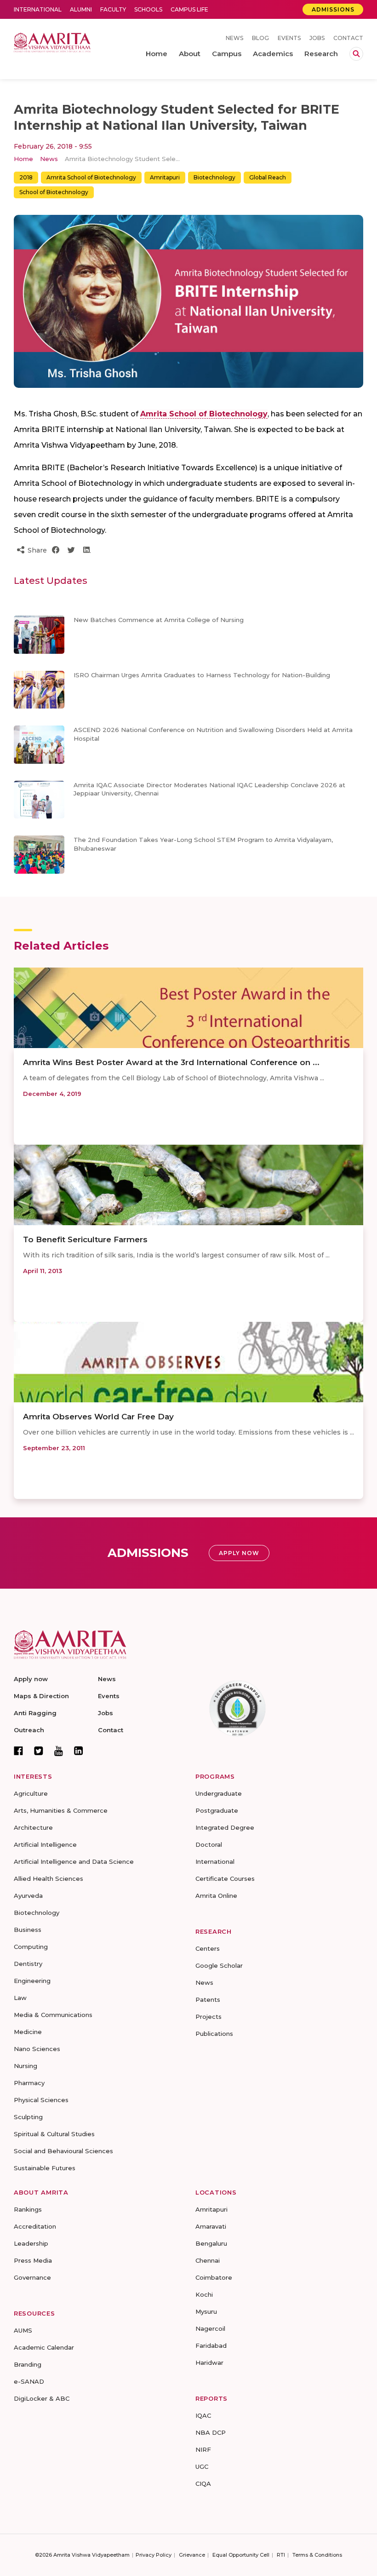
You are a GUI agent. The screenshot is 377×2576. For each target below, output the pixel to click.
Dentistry (28, 1964)
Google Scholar (219, 1965)
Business (28, 1930)
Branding (28, 2364)
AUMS (23, 2330)
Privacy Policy (154, 2555)
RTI (281, 2555)
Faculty (113, 9)
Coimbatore (214, 2277)
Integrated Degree (225, 1827)
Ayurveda (28, 1896)
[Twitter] (39, 1751)
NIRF (203, 2449)
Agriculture (31, 1793)
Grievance (192, 2555)
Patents (208, 2000)
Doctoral (209, 1844)
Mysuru (206, 2311)
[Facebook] (18, 1751)
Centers (208, 1948)
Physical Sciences (41, 2100)
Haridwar (209, 2363)
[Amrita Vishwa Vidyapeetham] (52, 42)
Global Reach (268, 177)
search (356, 54)
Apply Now (239, 1553)
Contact (348, 38)
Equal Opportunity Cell (241, 2555)
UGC (202, 2467)
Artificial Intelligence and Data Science (74, 1861)
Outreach (29, 1730)
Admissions (333, 9)
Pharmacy (29, 2083)
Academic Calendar (44, 2347)
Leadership (31, 2243)
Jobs (317, 38)
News (234, 38)
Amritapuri (165, 177)
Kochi (204, 2294)
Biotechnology (214, 177)
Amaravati (211, 2226)
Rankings (28, 2209)
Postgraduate (217, 1810)
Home (23, 159)
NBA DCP (211, 2432)
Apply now (31, 1679)
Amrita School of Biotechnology (91, 177)
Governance (32, 2277)
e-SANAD (29, 2381)
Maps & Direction (41, 1696)
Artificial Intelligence (45, 1844)
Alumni (81, 9)
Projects (208, 2017)
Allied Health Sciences (49, 1879)
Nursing (26, 2066)
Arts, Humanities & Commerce (61, 1810)
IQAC (203, 2415)
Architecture (33, 1827)
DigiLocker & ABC (42, 2398)
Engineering (32, 1981)
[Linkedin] (79, 1751)
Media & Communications (53, 2015)
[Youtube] (59, 1751)
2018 (26, 177)
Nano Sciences (37, 2049)
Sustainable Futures (45, 2168)
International (38, 9)
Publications (214, 2034)
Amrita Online (216, 1896)
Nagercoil (210, 2328)
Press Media (33, 2260)
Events (289, 38)
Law (20, 1998)
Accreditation (35, 2226)
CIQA (203, 2484)
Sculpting (28, 2117)
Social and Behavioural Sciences (63, 2151)
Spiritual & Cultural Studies (54, 2134)
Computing (31, 1947)
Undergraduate (219, 1793)
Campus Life (189, 9)
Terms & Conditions (317, 2555)
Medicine (28, 2032)
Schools (148, 9)
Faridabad (211, 2345)
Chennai (208, 2260)
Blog (260, 38)
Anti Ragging (35, 1713)
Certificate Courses (225, 1879)
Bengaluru (211, 2243)
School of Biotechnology (54, 192)
